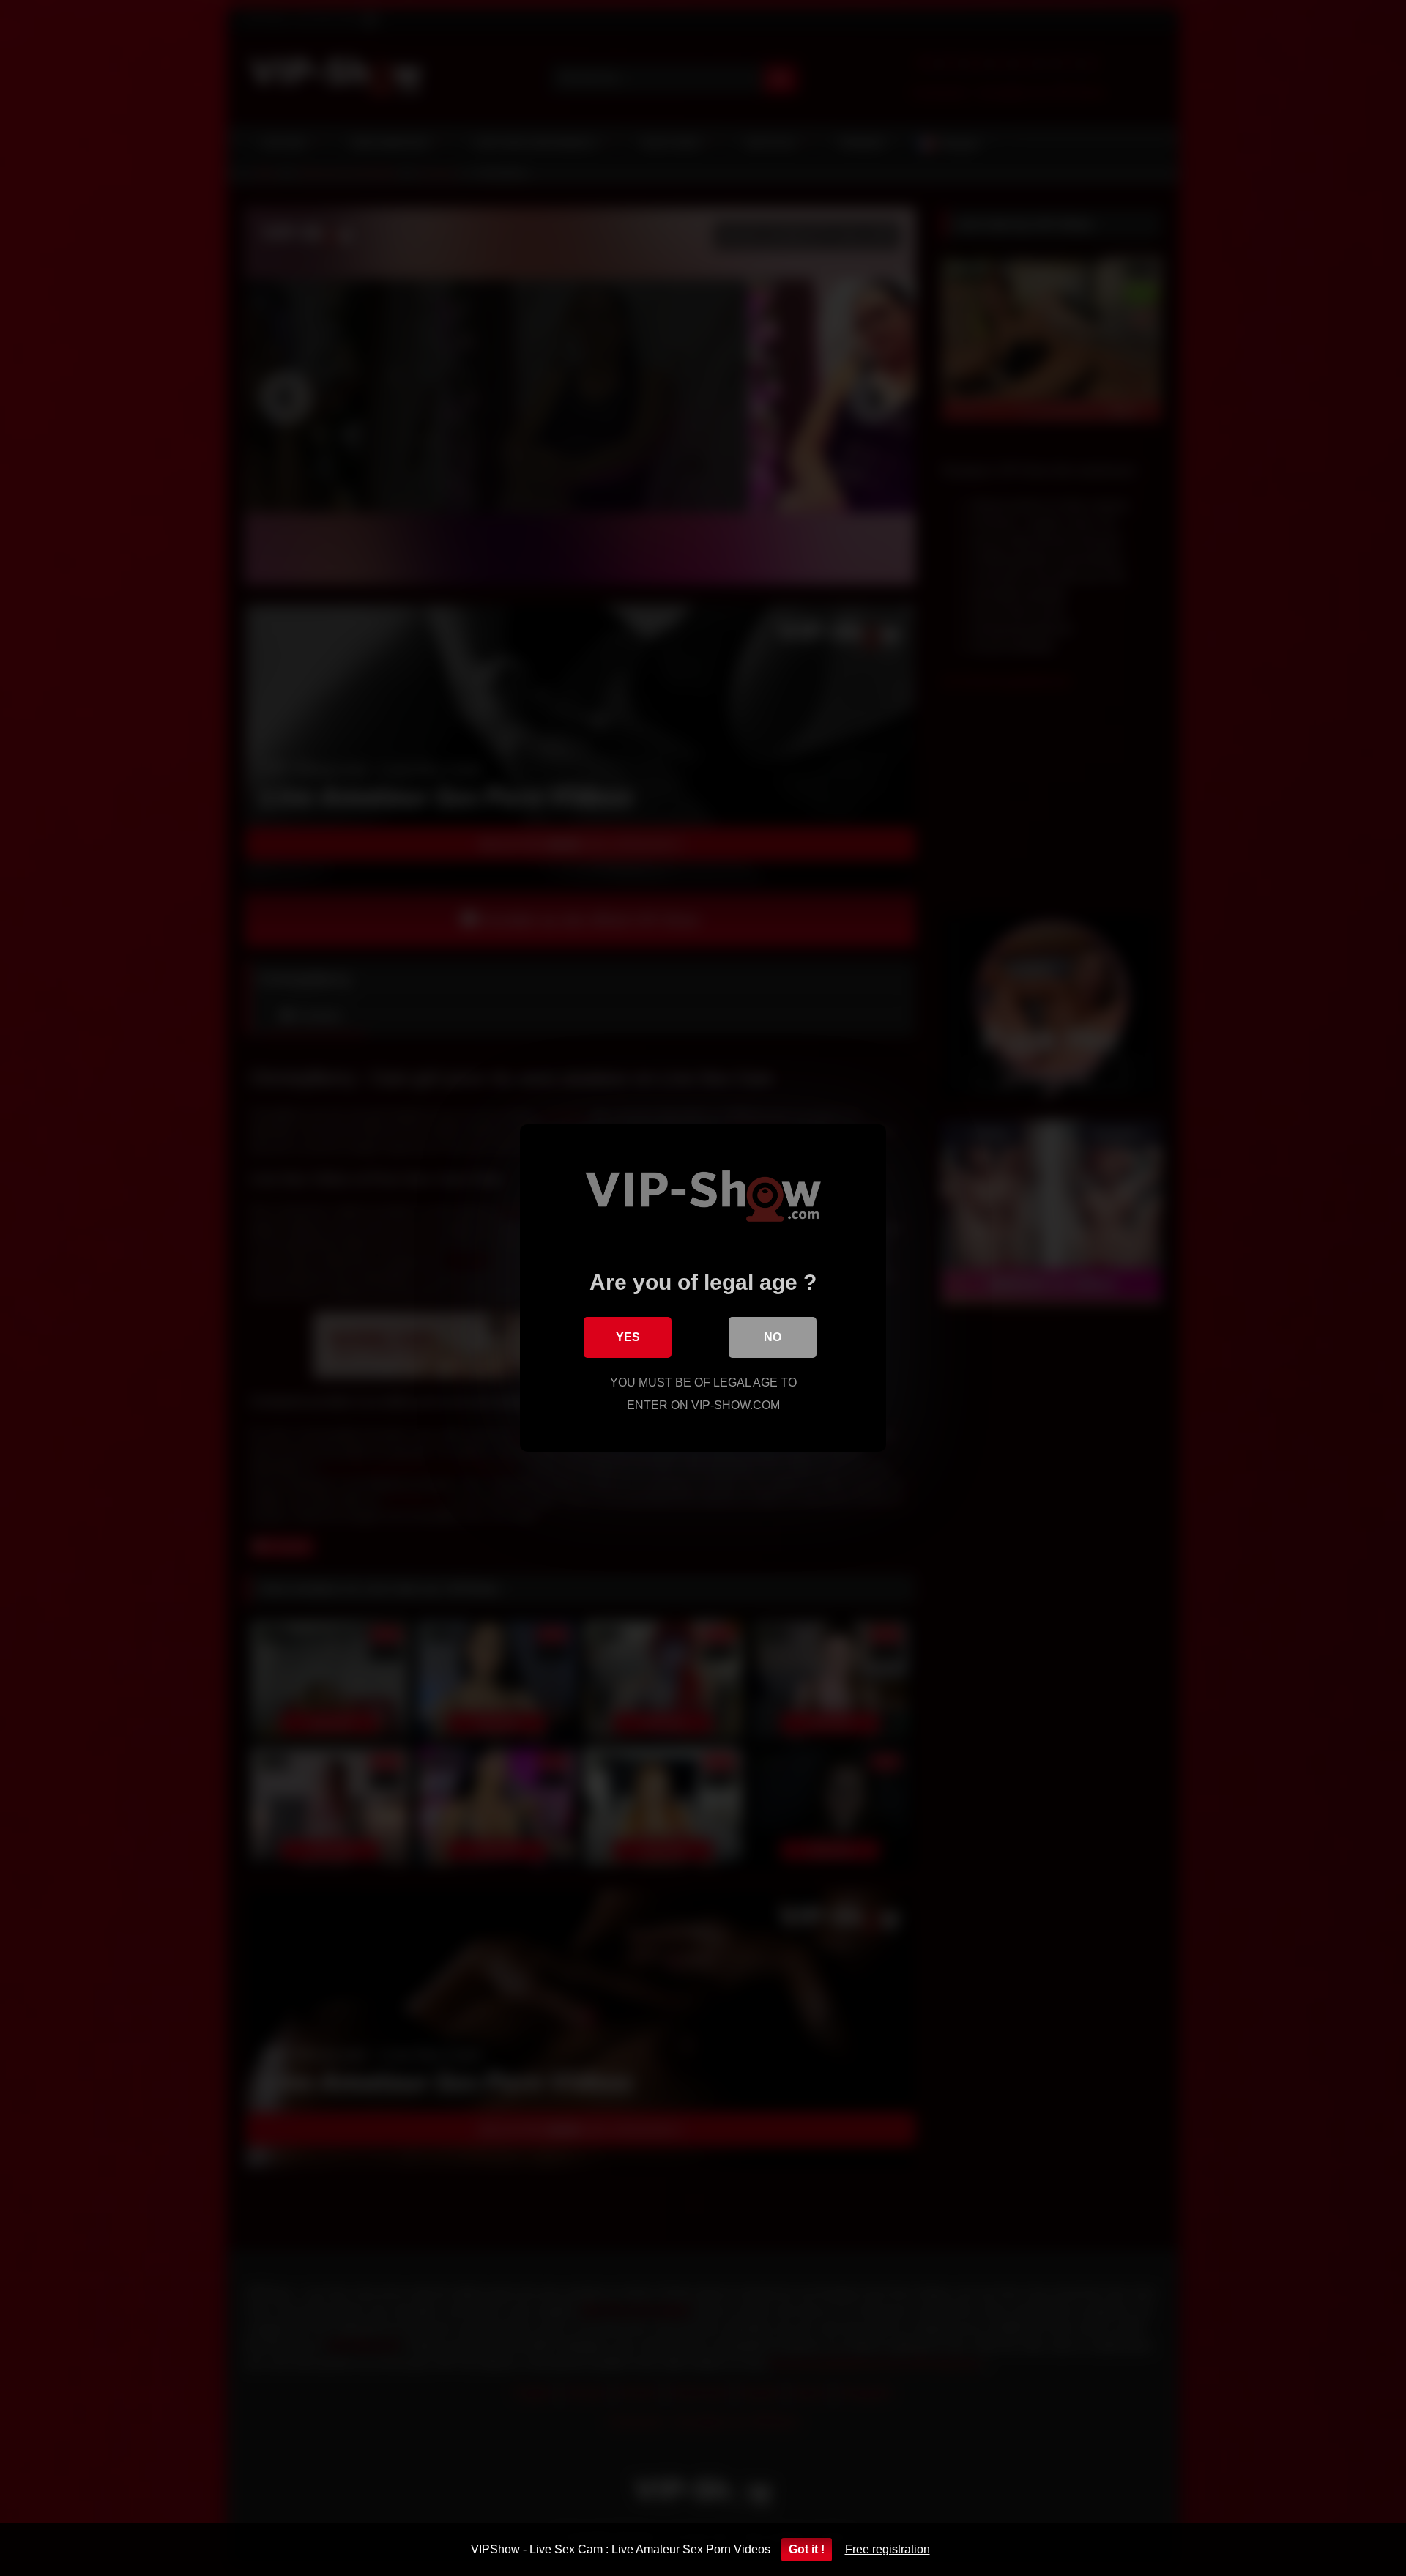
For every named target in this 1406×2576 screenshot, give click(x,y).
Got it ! (807, 2549)
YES (628, 1337)
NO (773, 1337)
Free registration (888, 2549)
